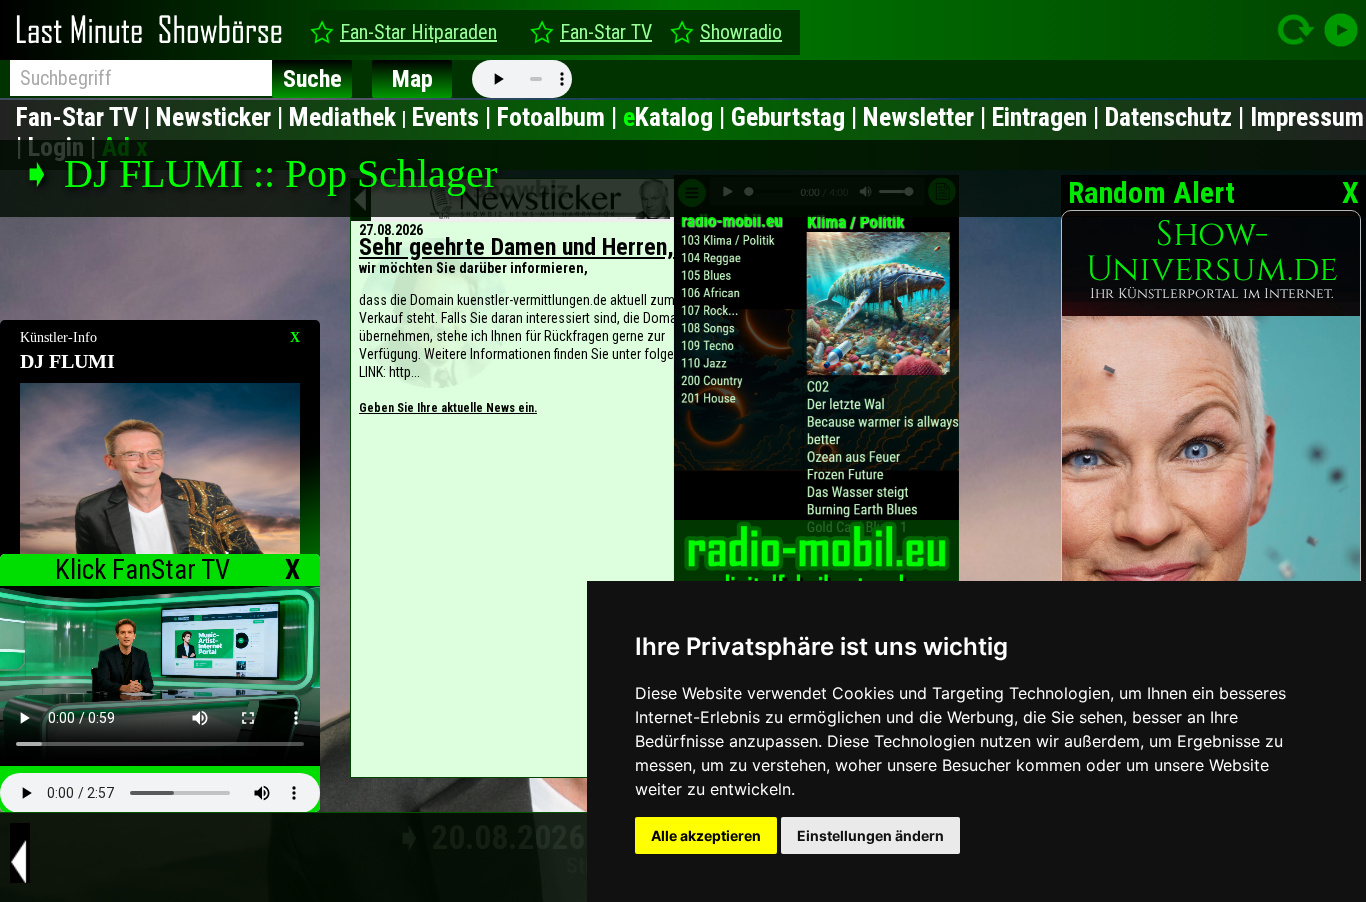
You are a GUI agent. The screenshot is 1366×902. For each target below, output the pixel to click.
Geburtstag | (797, 117)
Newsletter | (927, 117)
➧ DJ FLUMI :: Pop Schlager (258, 173)
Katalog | (677, 117)
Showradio (741, 32)
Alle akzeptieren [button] (706, 835)
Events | (454, 117)
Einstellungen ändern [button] (870, 835)
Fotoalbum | (560, 117)
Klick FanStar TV (142, 570)
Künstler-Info (58, 337)
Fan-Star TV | (86, 117)
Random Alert (1148, 192)
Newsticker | (222, 117)
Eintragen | (1048, 117)
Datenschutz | (1177, 117)
